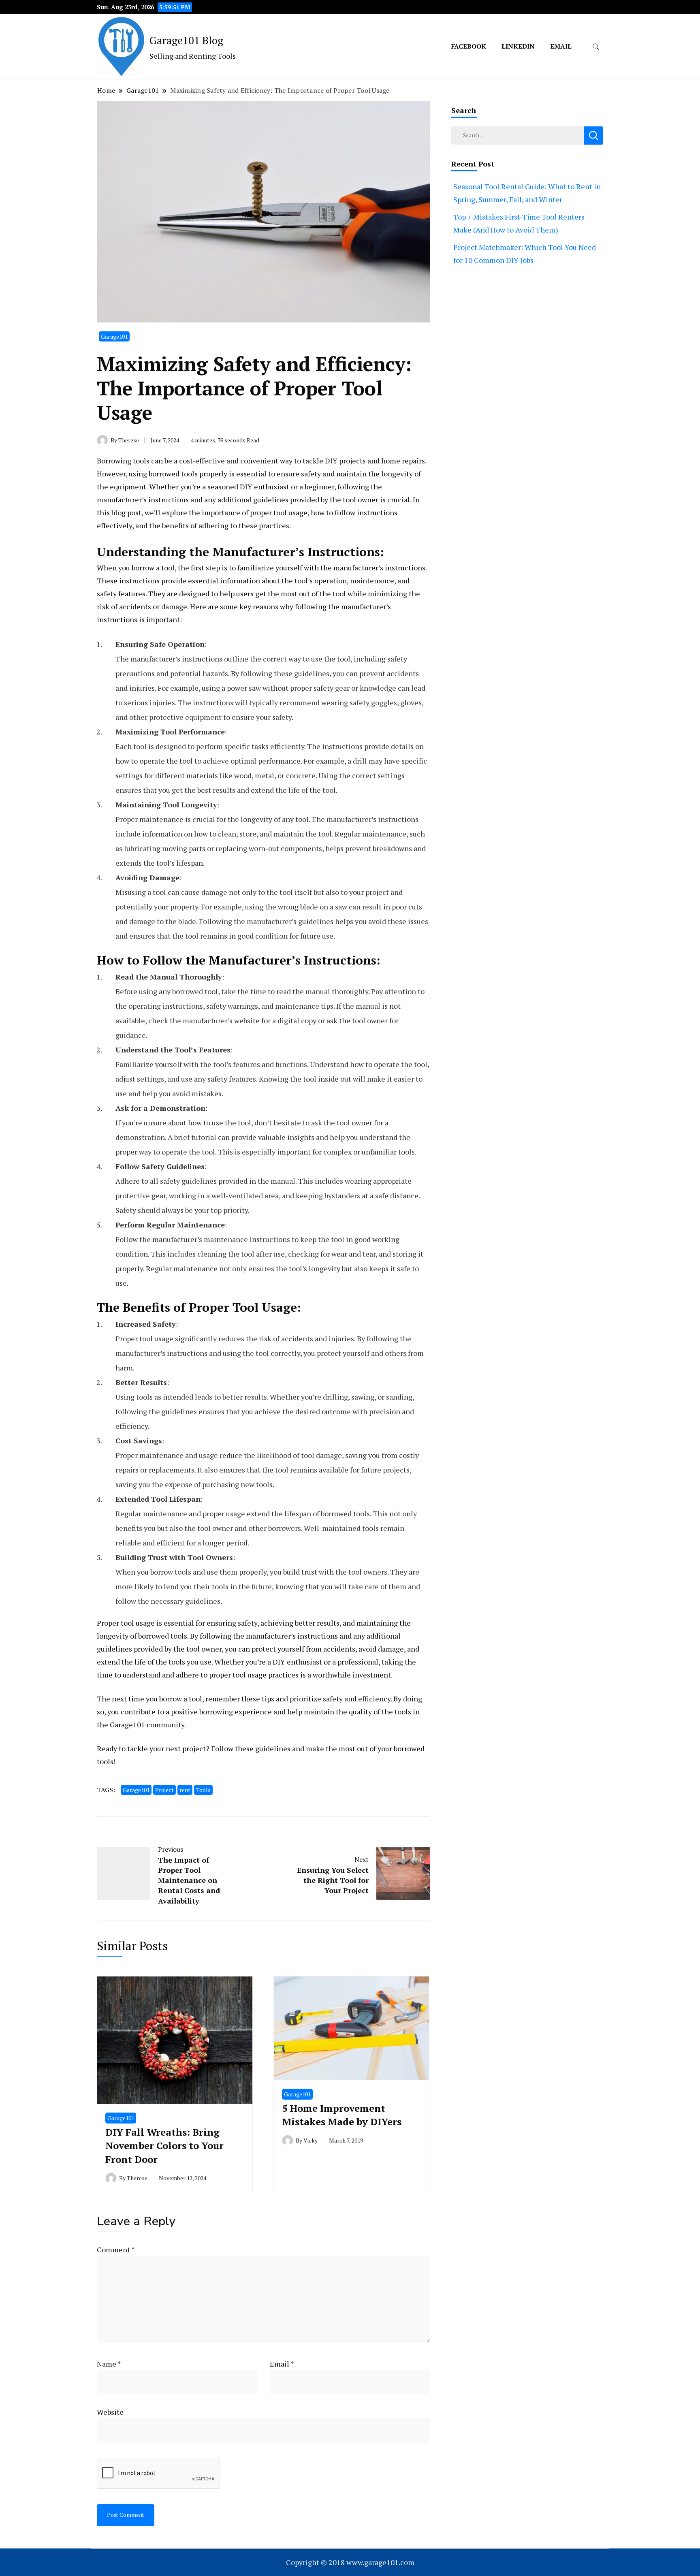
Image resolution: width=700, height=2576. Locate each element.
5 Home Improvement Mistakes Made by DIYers (342, 2115)
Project (164, 1790)
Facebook (469, 46)
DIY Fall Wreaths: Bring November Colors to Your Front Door (164, 2146)
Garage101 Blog (186, 40)
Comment (116, 2249)
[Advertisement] (527, 378)
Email (561, 46)
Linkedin (518, 46)
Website (110, 2412)
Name (109, 2364)
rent (185, 1790)
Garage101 (114, 336)
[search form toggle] (596, 47)
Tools (203, 1790)
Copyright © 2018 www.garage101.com (350, 2562)
